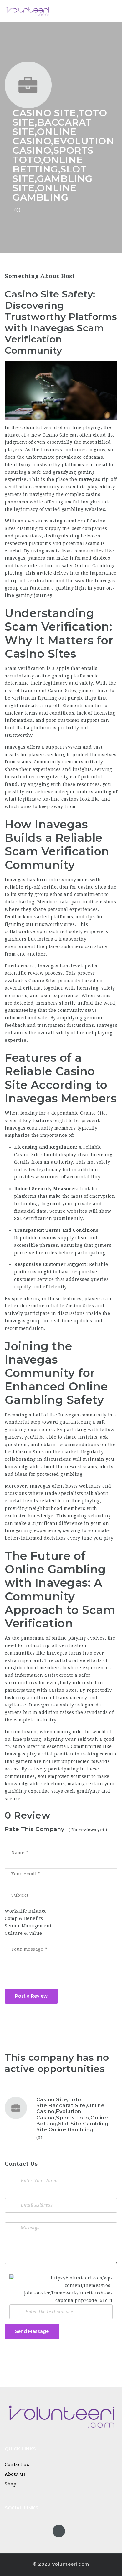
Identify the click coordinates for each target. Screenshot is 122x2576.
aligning (54, 1739)
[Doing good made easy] (31, 11)
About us (15, 2474)
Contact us (17, 2464)
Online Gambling (95, 566)
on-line (13, 1739)
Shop (10, 2484)
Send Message (32, 2331)
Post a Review (31, 1996)
